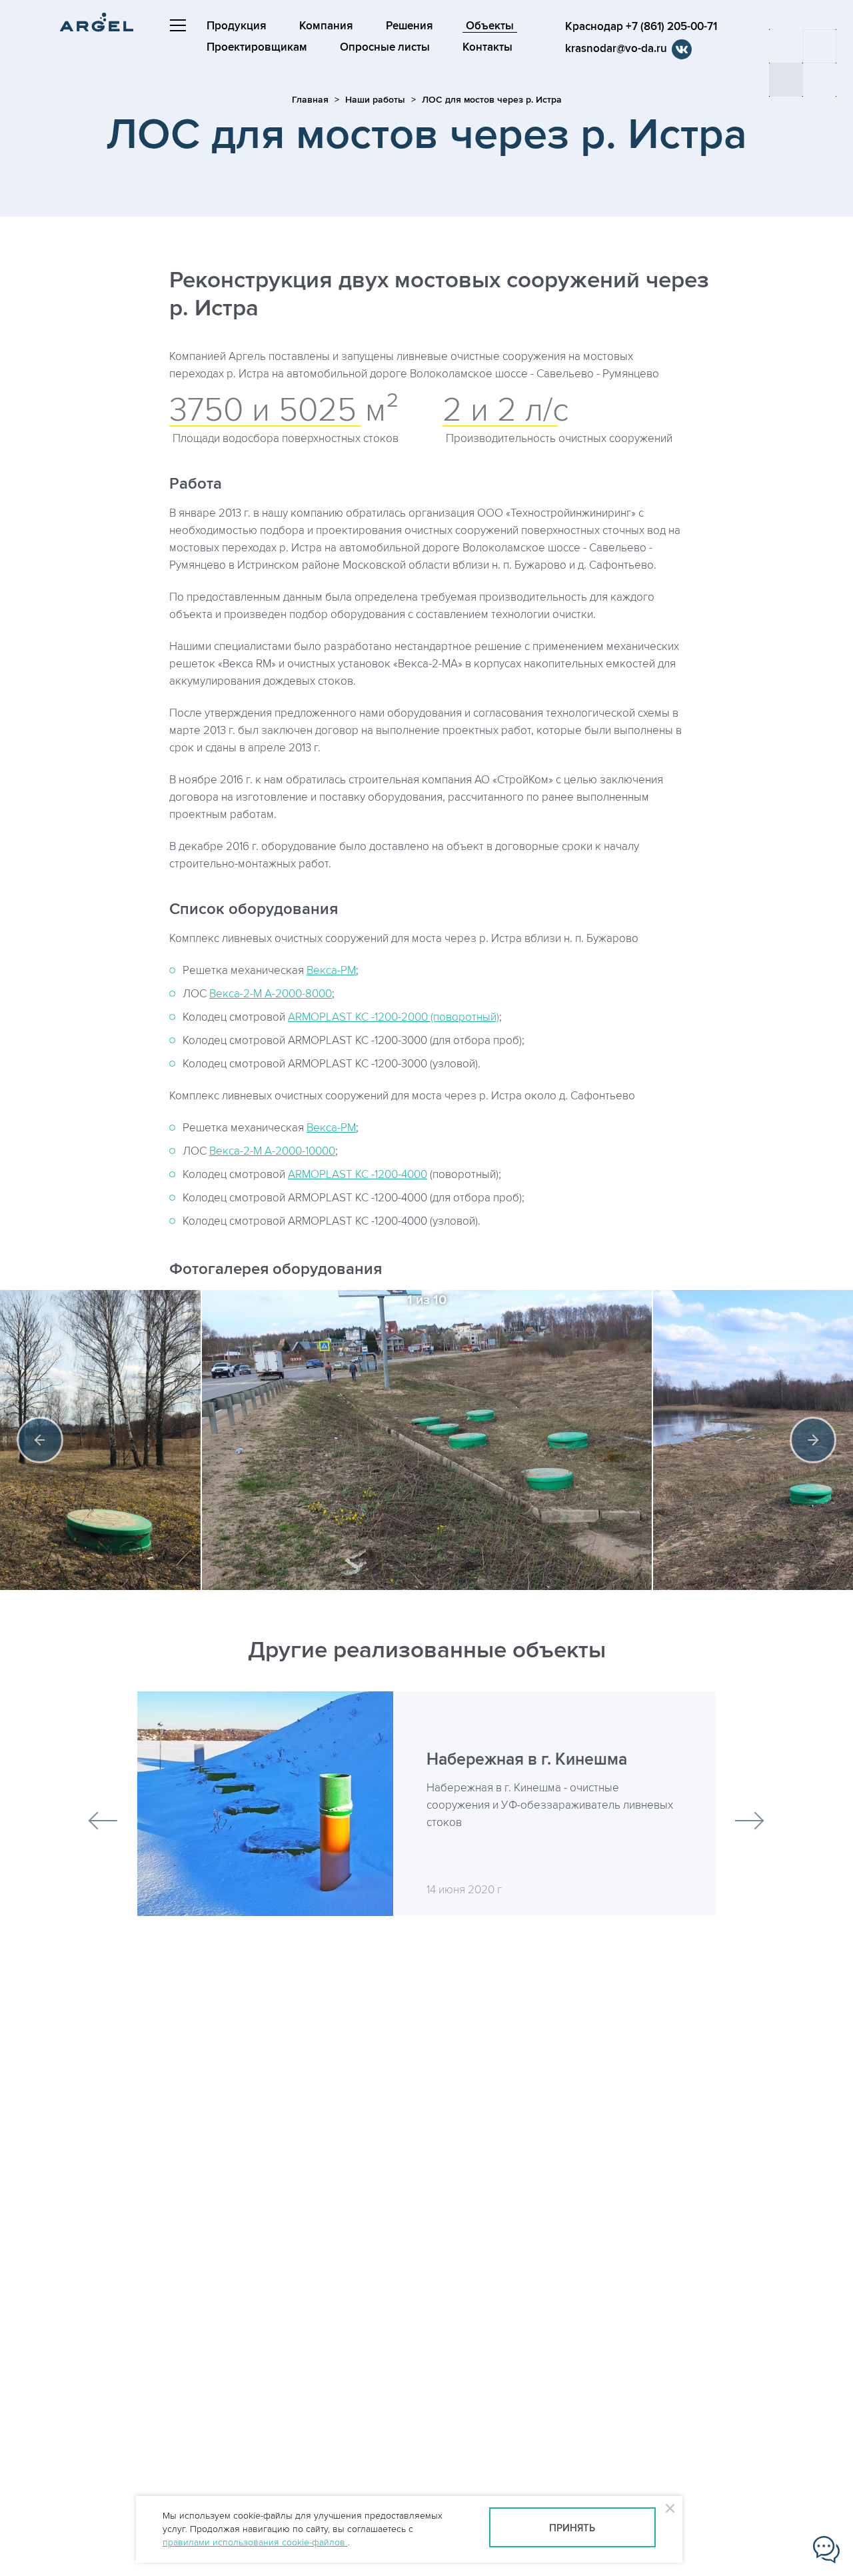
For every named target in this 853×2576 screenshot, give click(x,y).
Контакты (487, 47)
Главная (310, 100)
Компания (326, 26)
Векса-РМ (331, 971)
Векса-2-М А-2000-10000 (272, 1151)
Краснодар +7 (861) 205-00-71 (641, 27)
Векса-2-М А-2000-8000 (271, 994)
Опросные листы (385, 47)
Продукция (237, 26)
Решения (410, 26)
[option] (427, 1440)
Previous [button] (40, 1440)
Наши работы (375, 100)
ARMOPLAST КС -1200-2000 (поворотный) (394, 1017)
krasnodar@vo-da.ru (616, 49)
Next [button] (813, 1440)
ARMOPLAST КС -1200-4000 (358, 1175)
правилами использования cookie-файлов (255, 2542)
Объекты (490, 26)
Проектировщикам (257, 47)
